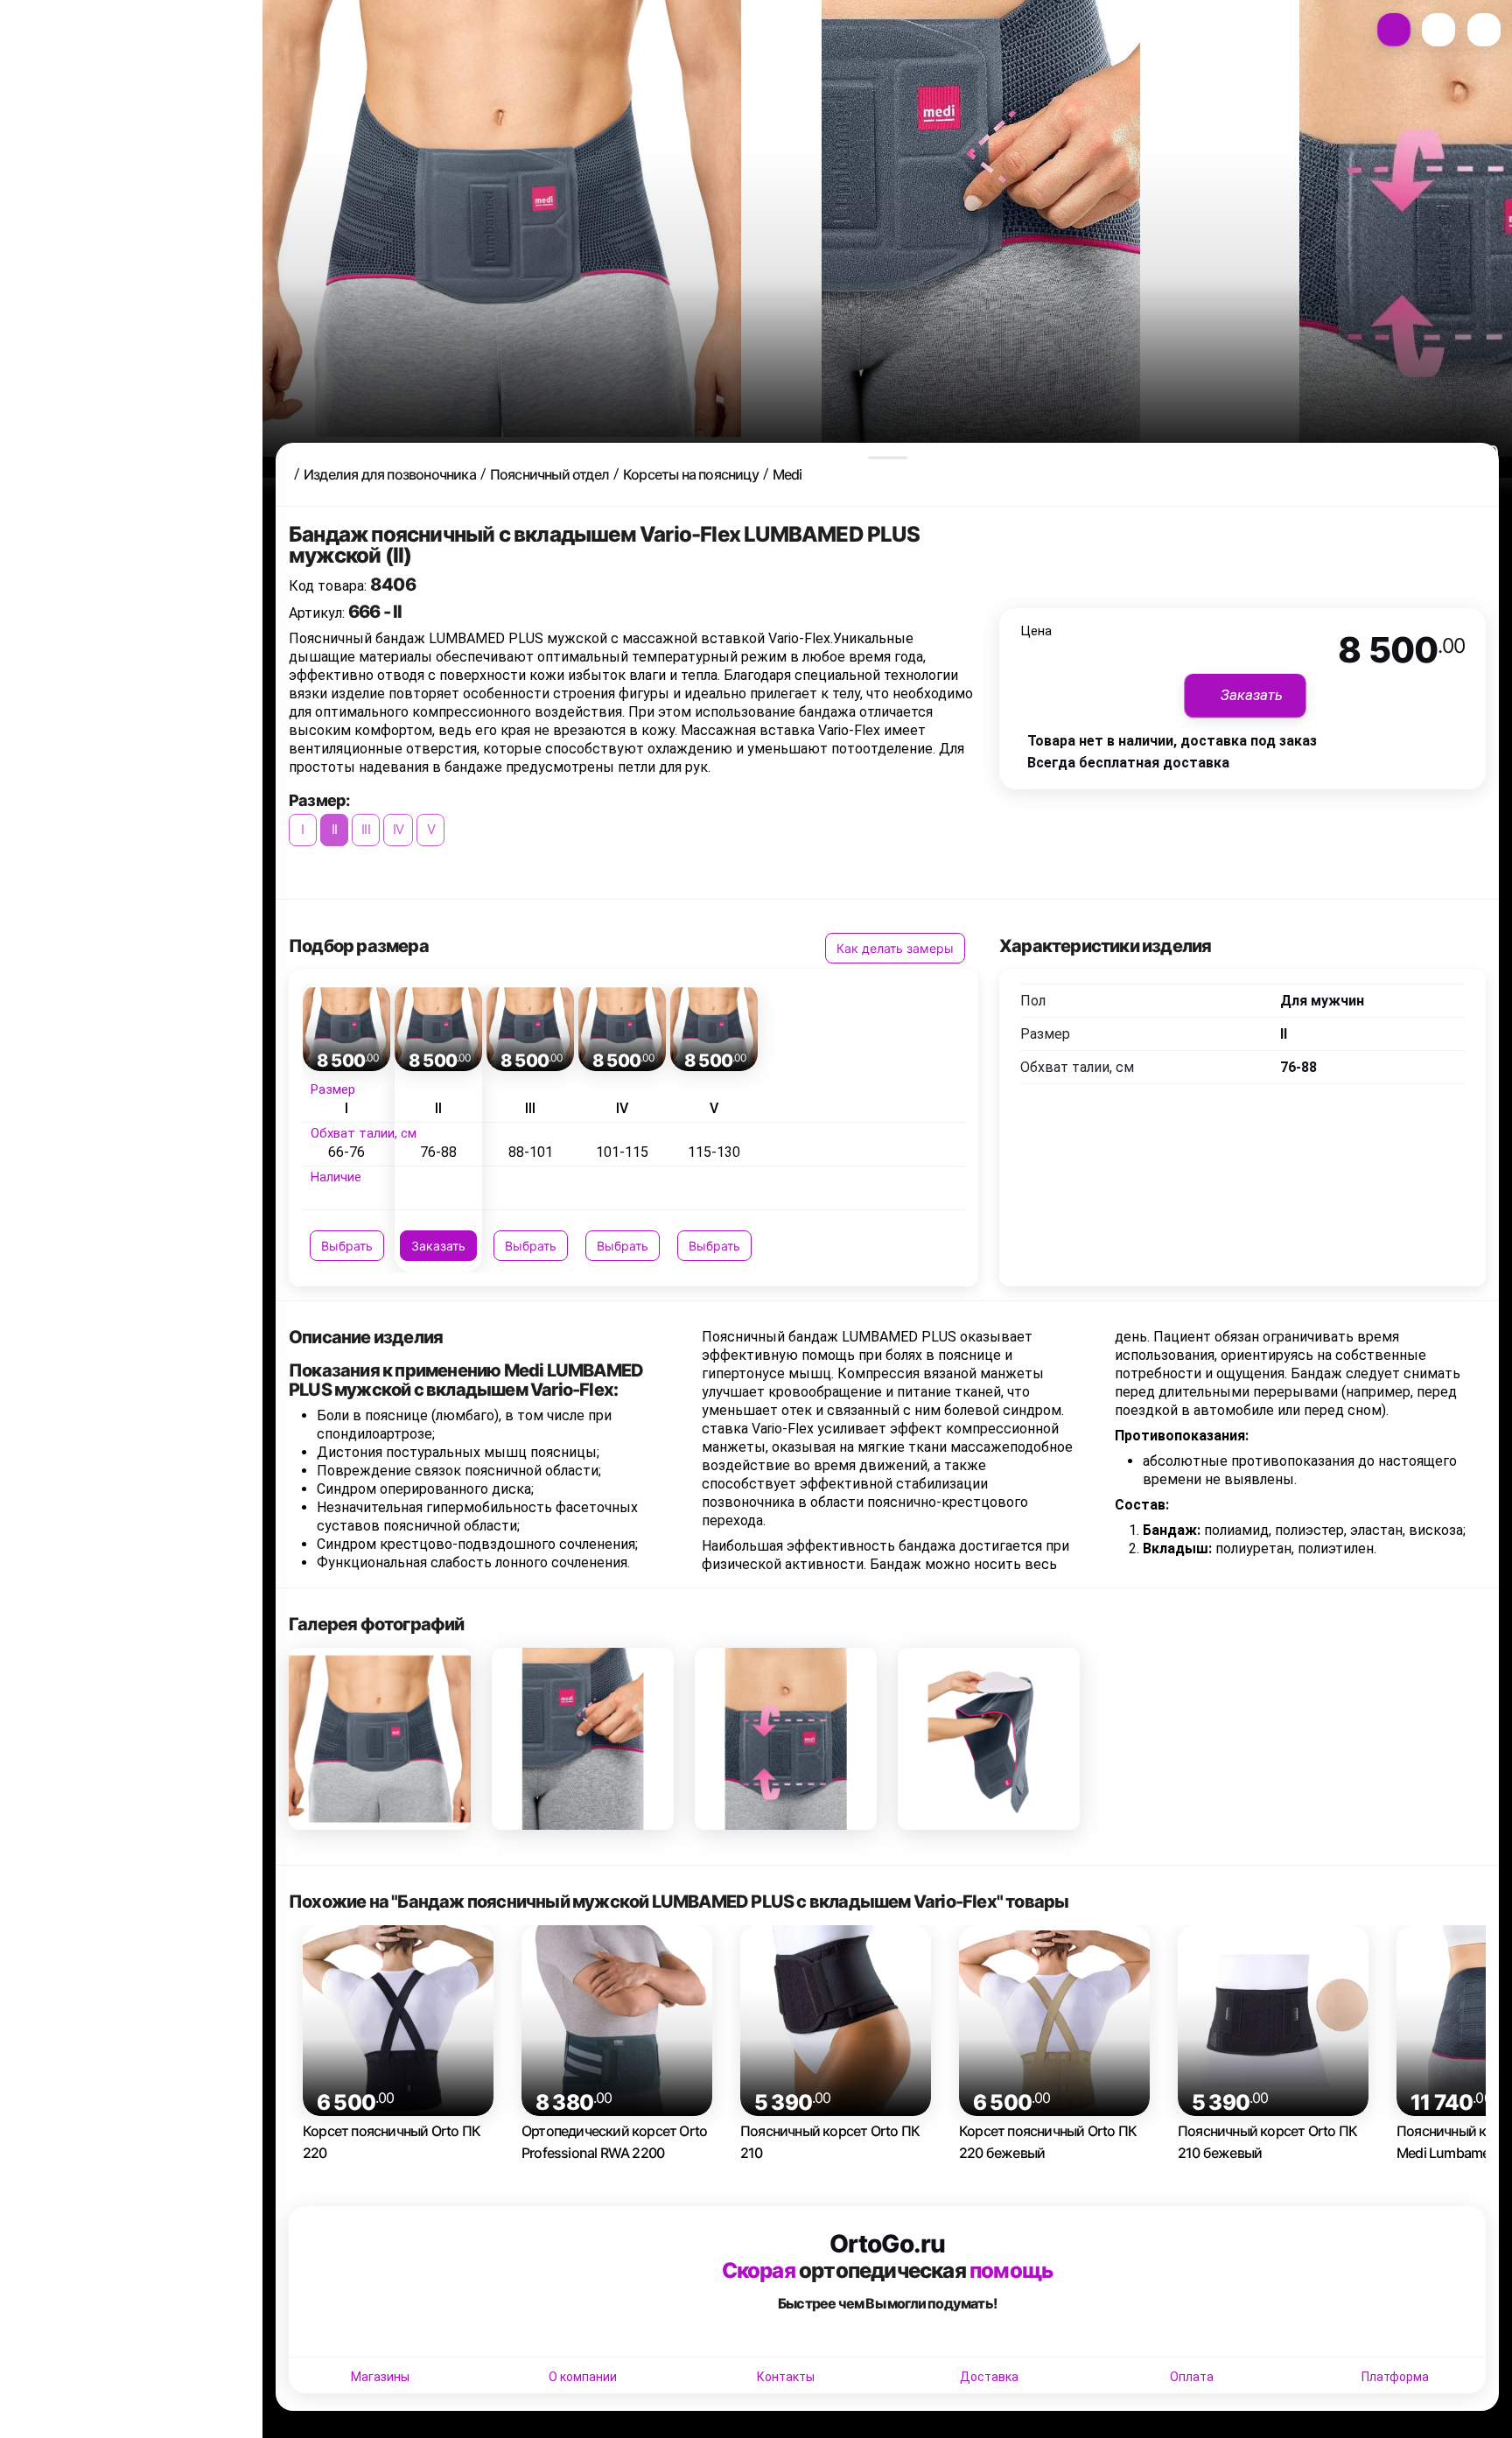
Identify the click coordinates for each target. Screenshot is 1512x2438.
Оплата (1192, 2377)
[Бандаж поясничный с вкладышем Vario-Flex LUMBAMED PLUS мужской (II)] (380, 1739)
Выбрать (347, 1246)
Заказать (438, 1246)
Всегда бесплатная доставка (1128, 763)
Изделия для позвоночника (390, 474)
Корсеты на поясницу (691, 474)
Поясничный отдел (549, 474)
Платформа (1395, 2377)
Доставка (989, 2377)
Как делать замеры (895, 948)
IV (398, 829)
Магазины (380, 2377)
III (366, 829)
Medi (787, 474)
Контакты (786, 2377)
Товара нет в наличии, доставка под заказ (1172, 741)
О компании (583, 2377)
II (334, 829)
